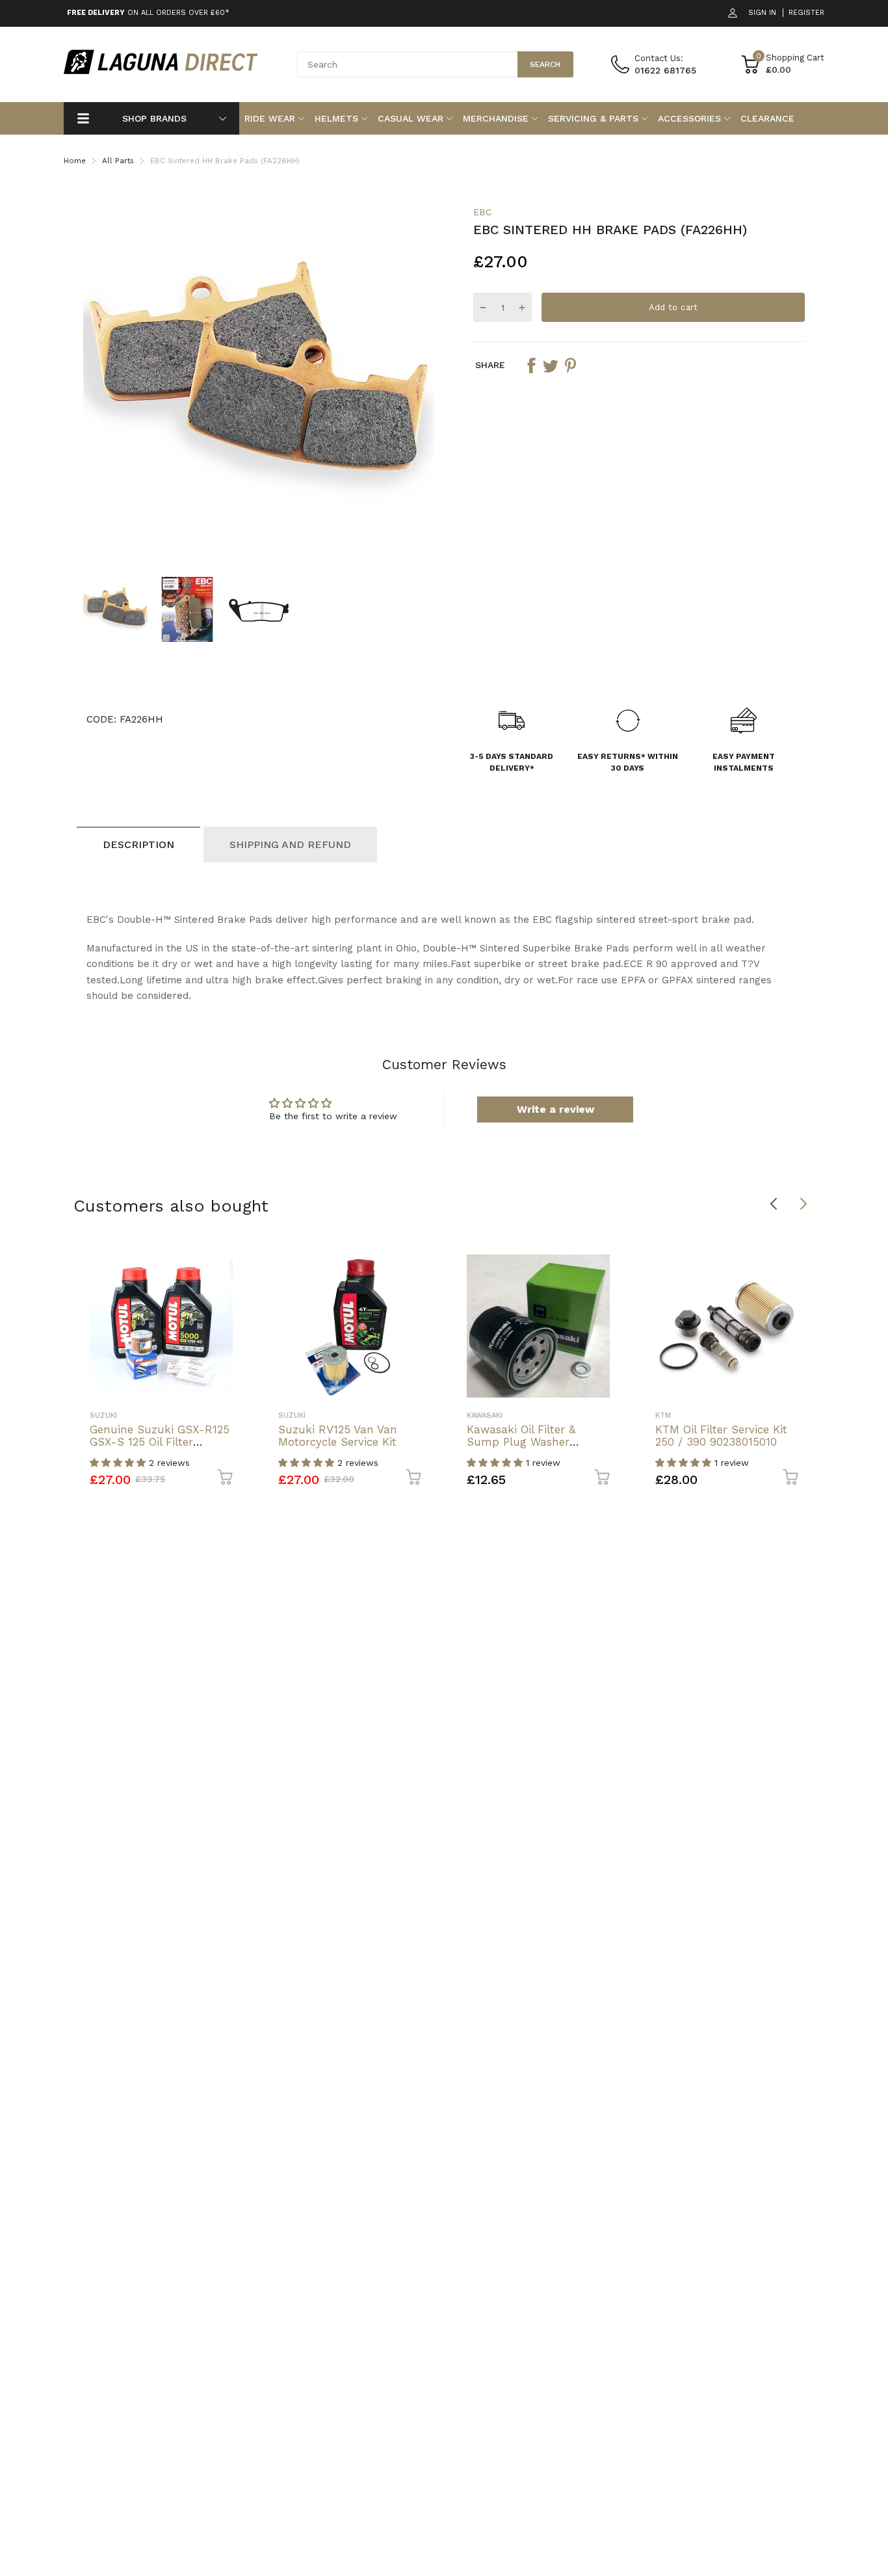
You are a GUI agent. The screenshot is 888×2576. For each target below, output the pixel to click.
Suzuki (103, 1415)
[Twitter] (551, 365)
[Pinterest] (570, 365)
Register (806, 13)
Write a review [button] (555, 1109)
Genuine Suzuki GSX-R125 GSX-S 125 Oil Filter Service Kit (160, 1441)
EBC (482, 212)
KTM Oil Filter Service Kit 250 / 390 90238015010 (721, 1436)
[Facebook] (531, 365)
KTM (663, 1415)
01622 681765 (665, 70)
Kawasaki (485, 1415)
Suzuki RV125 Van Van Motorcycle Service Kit (338, 1436)
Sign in (762, 13)
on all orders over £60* (148, 13)
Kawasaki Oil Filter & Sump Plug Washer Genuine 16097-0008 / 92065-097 (526, 1448)
